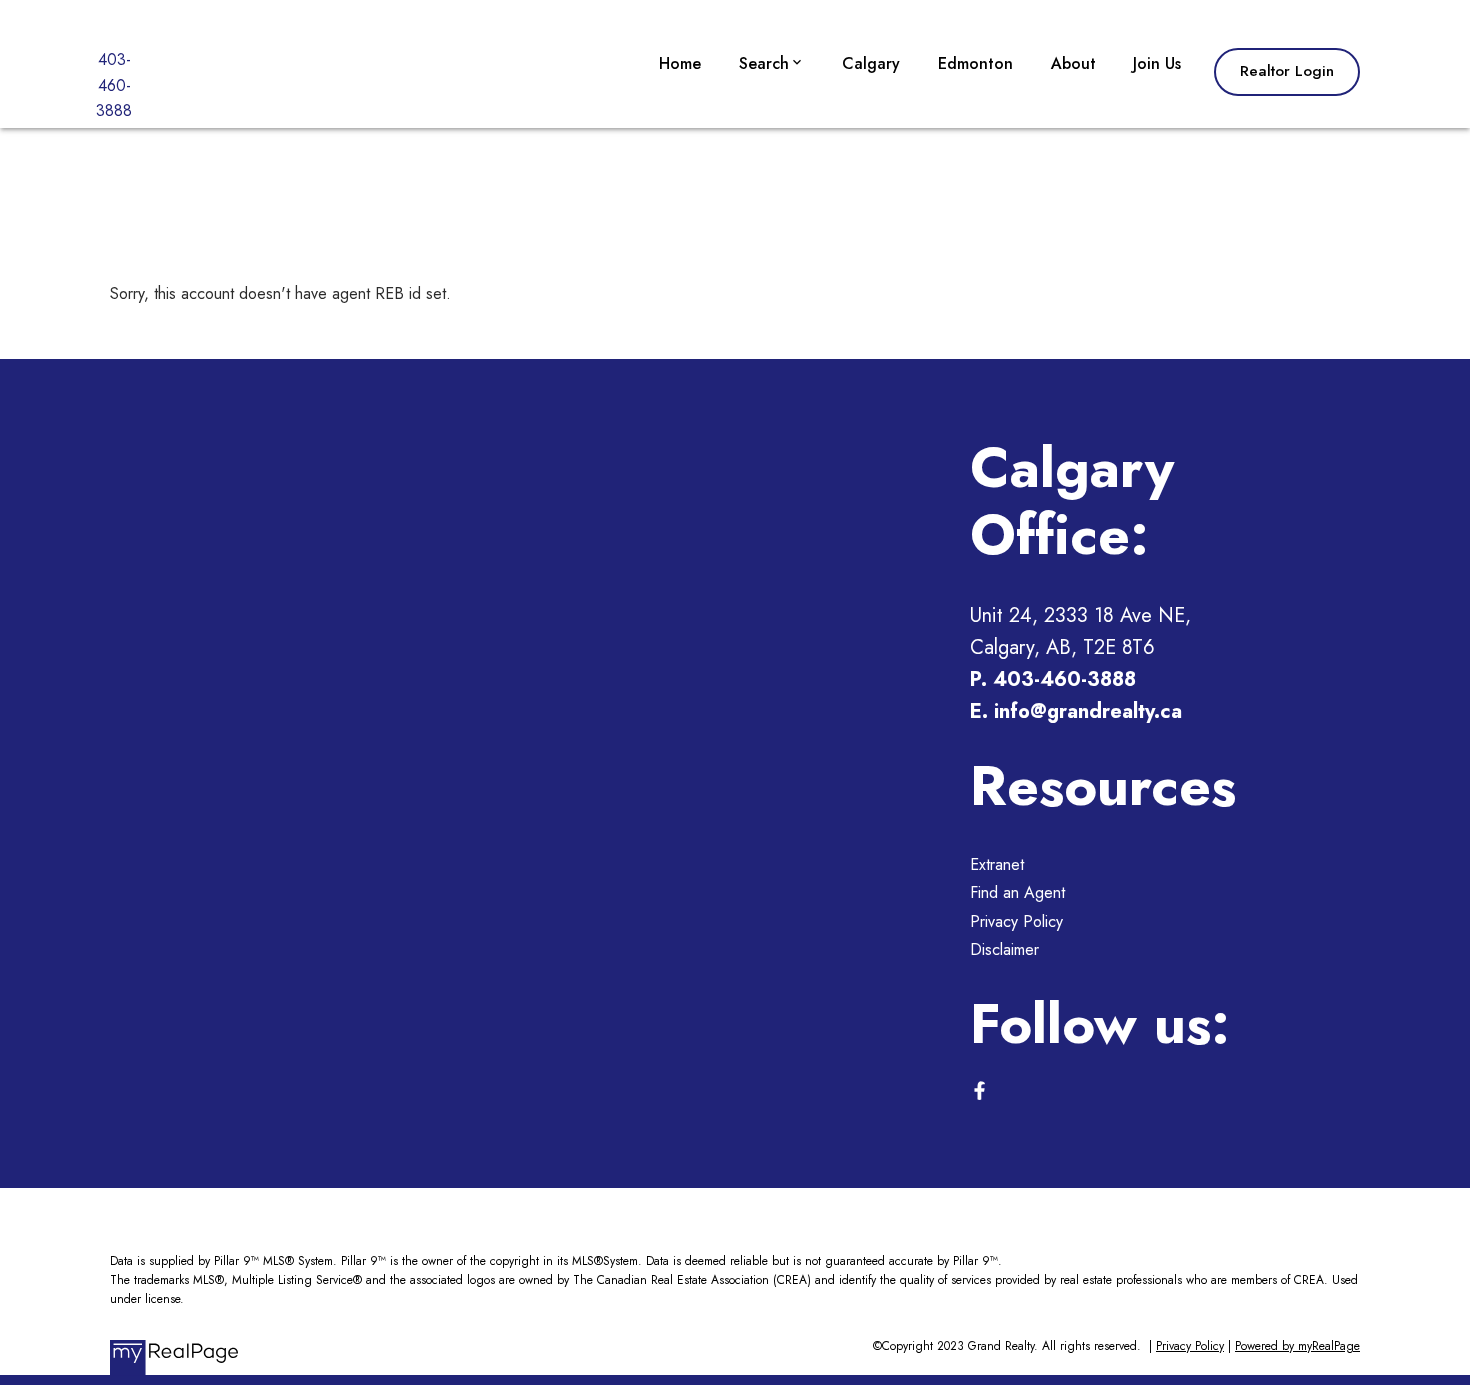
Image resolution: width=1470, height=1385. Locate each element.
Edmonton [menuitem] (975, 63)
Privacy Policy (1016, 921)
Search (764, 63)
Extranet (997, 864)
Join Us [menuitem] (1157, 63)
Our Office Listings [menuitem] (812, 124)
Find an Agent (1017, 892)
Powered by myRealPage (1297, 1346)
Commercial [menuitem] (787, 172)
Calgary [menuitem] (871, 63)
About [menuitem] (1073, 63)
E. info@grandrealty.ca (1076, 711)
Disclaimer (1004, 949)
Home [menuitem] (680, 63)
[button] (1287, 71)
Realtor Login (1287, 71)
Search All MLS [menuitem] (800, 220)
